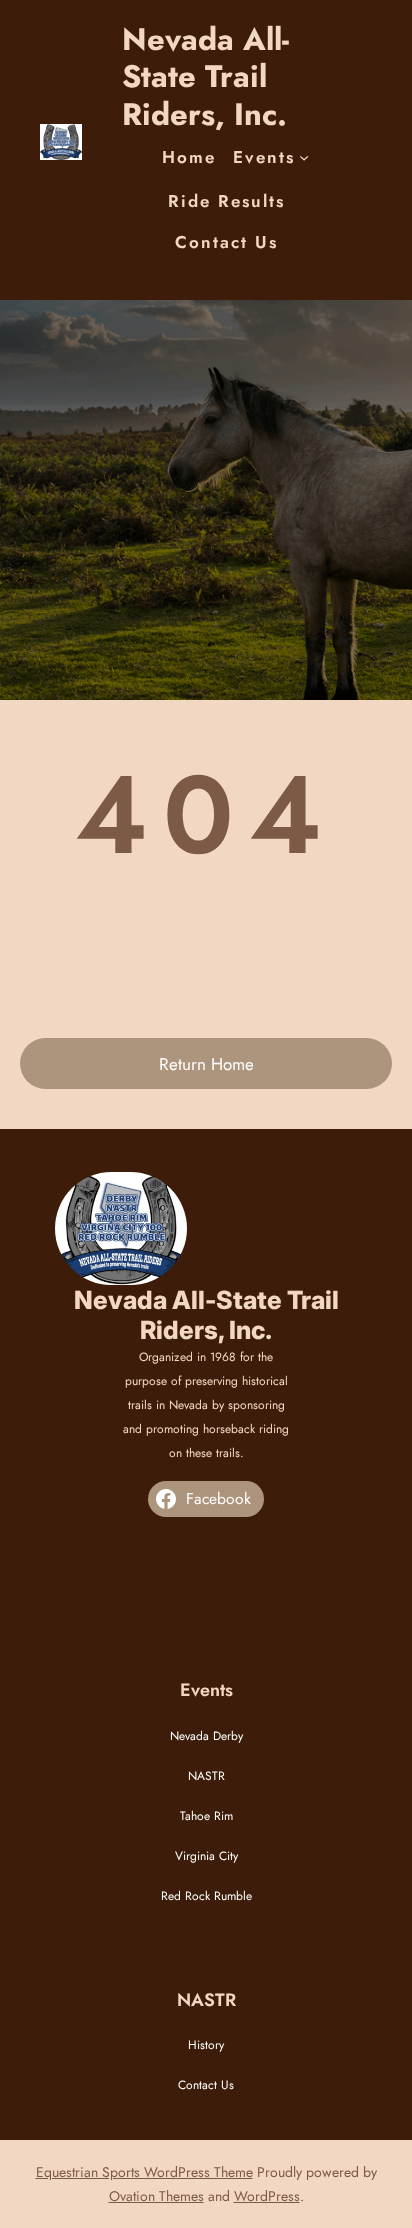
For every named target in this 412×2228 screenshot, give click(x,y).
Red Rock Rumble (206, 1896)
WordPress (267, 2196)
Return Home (206, 1064)
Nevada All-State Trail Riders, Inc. (205, 76)
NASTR (206, 1776)
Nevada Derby (206, 1736)
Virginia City (206, 1856)
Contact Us (206, 2085)
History (206, 2045)
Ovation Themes (156, 2196)
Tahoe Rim (206, 1816)
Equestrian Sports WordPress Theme (144, 2172)
